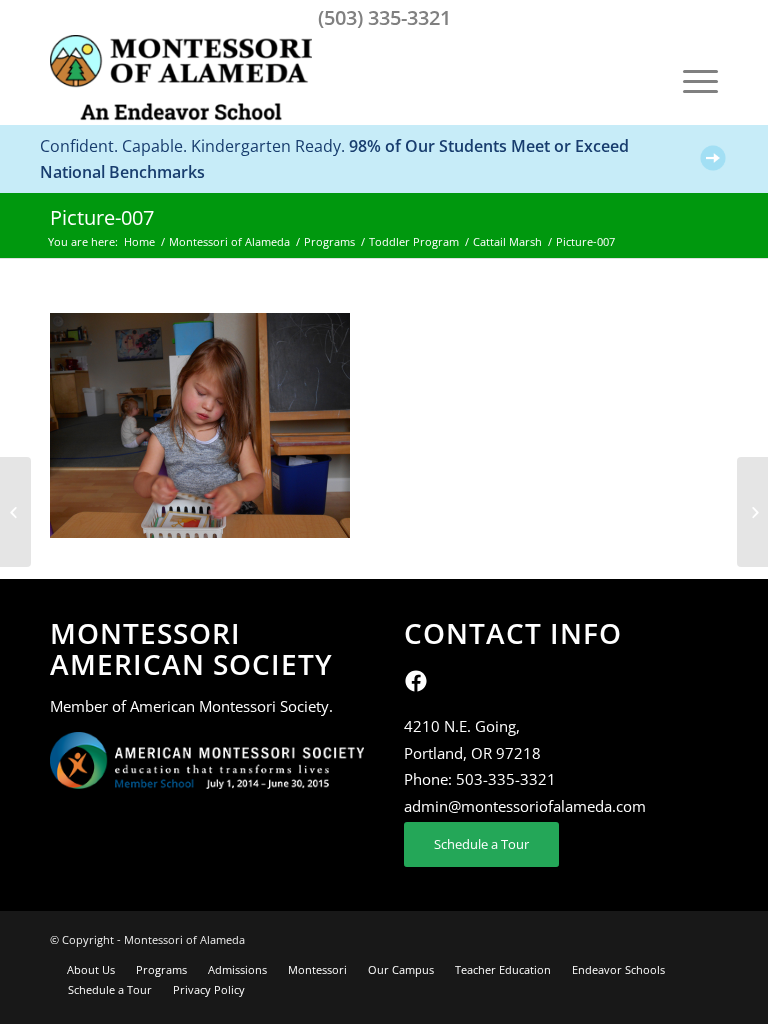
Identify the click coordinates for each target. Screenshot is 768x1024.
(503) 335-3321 (384, 17)
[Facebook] (416, 687)
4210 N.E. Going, (462, 726)
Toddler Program (414, 241)
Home (139, 241)
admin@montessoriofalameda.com (525, 806)
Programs (329, 241)
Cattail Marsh (507, 241)
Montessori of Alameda (229, 241)
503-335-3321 (506, 779)
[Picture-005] (15, 512)
